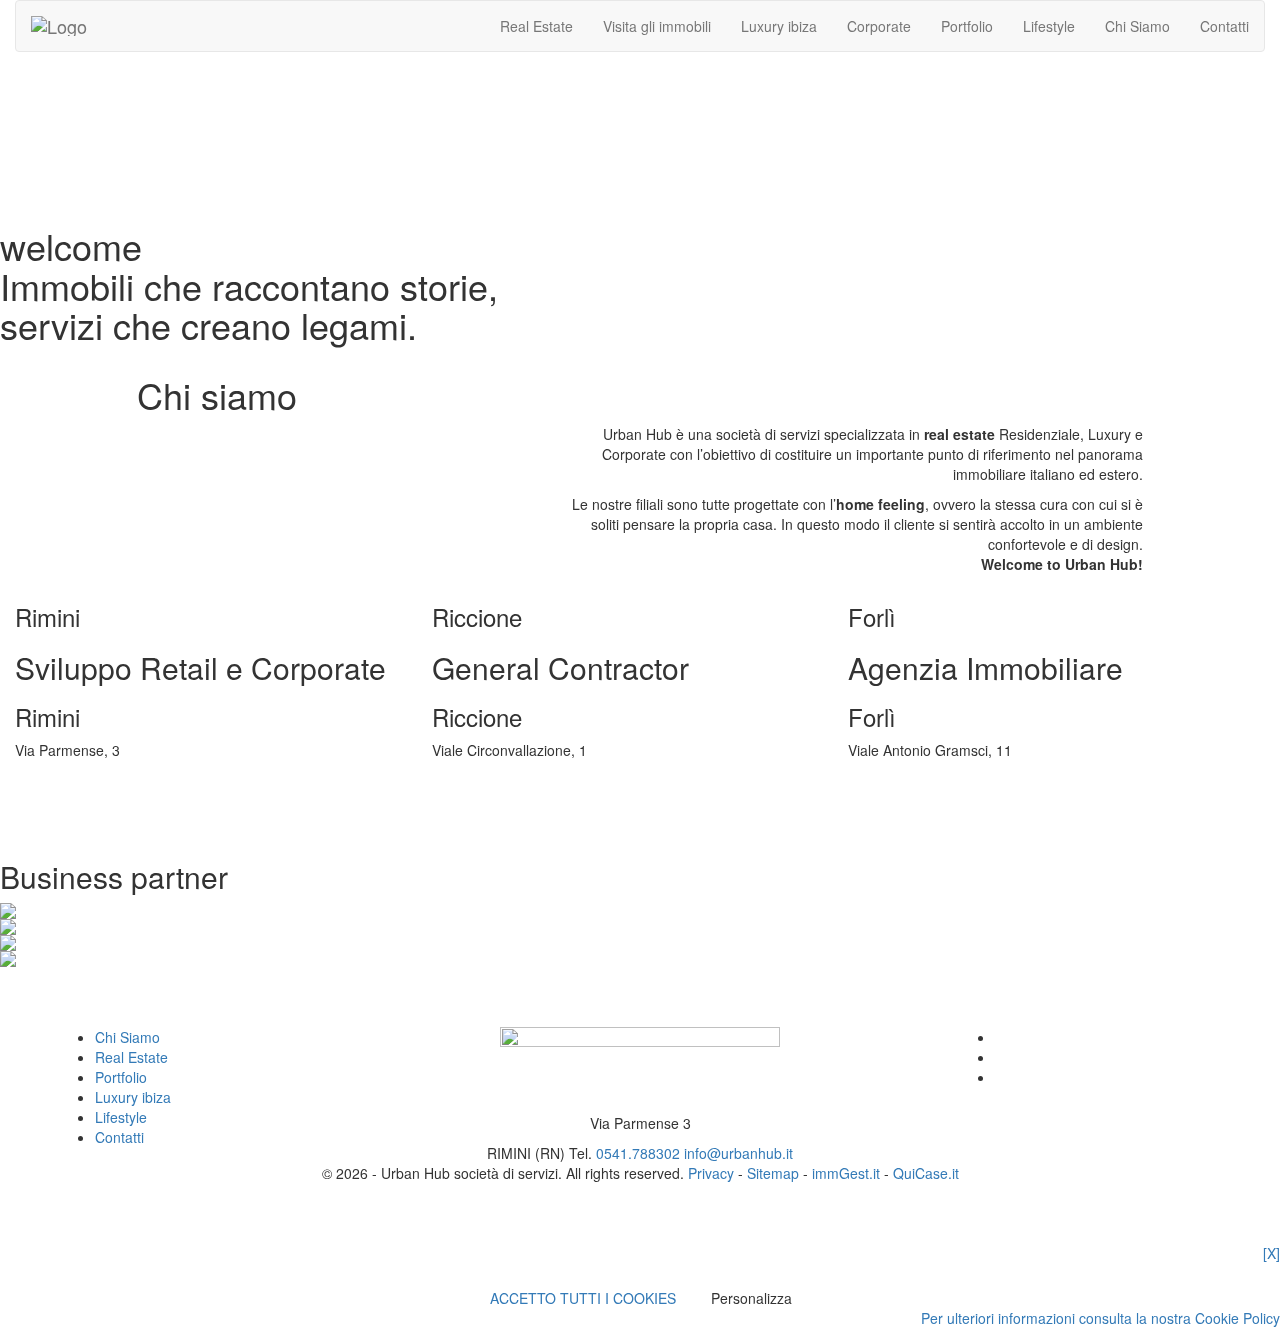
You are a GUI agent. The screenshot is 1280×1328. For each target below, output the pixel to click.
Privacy (711, 1173)
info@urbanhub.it (738, 1153)
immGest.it (846, 1173)
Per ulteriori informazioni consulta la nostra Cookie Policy (1100, 1318)
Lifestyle (1049, 26)
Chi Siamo (1137, 26)
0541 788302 (62, 780)
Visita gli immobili (657, 26)
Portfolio (967, 26)
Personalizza (751, 1298)
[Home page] (59, 26)
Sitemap (773, 1173)
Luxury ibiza (779, 26)
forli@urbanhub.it (907, 800)
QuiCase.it (926, 1173)
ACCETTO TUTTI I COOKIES (583, 1298)
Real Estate (536, 26)
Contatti (1224, 26)
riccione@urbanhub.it (504, 800)
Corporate (879, 26)
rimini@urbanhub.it (80, 800)
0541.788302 (638, 1153)
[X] (1271, 1253)
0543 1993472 (899, 780)
